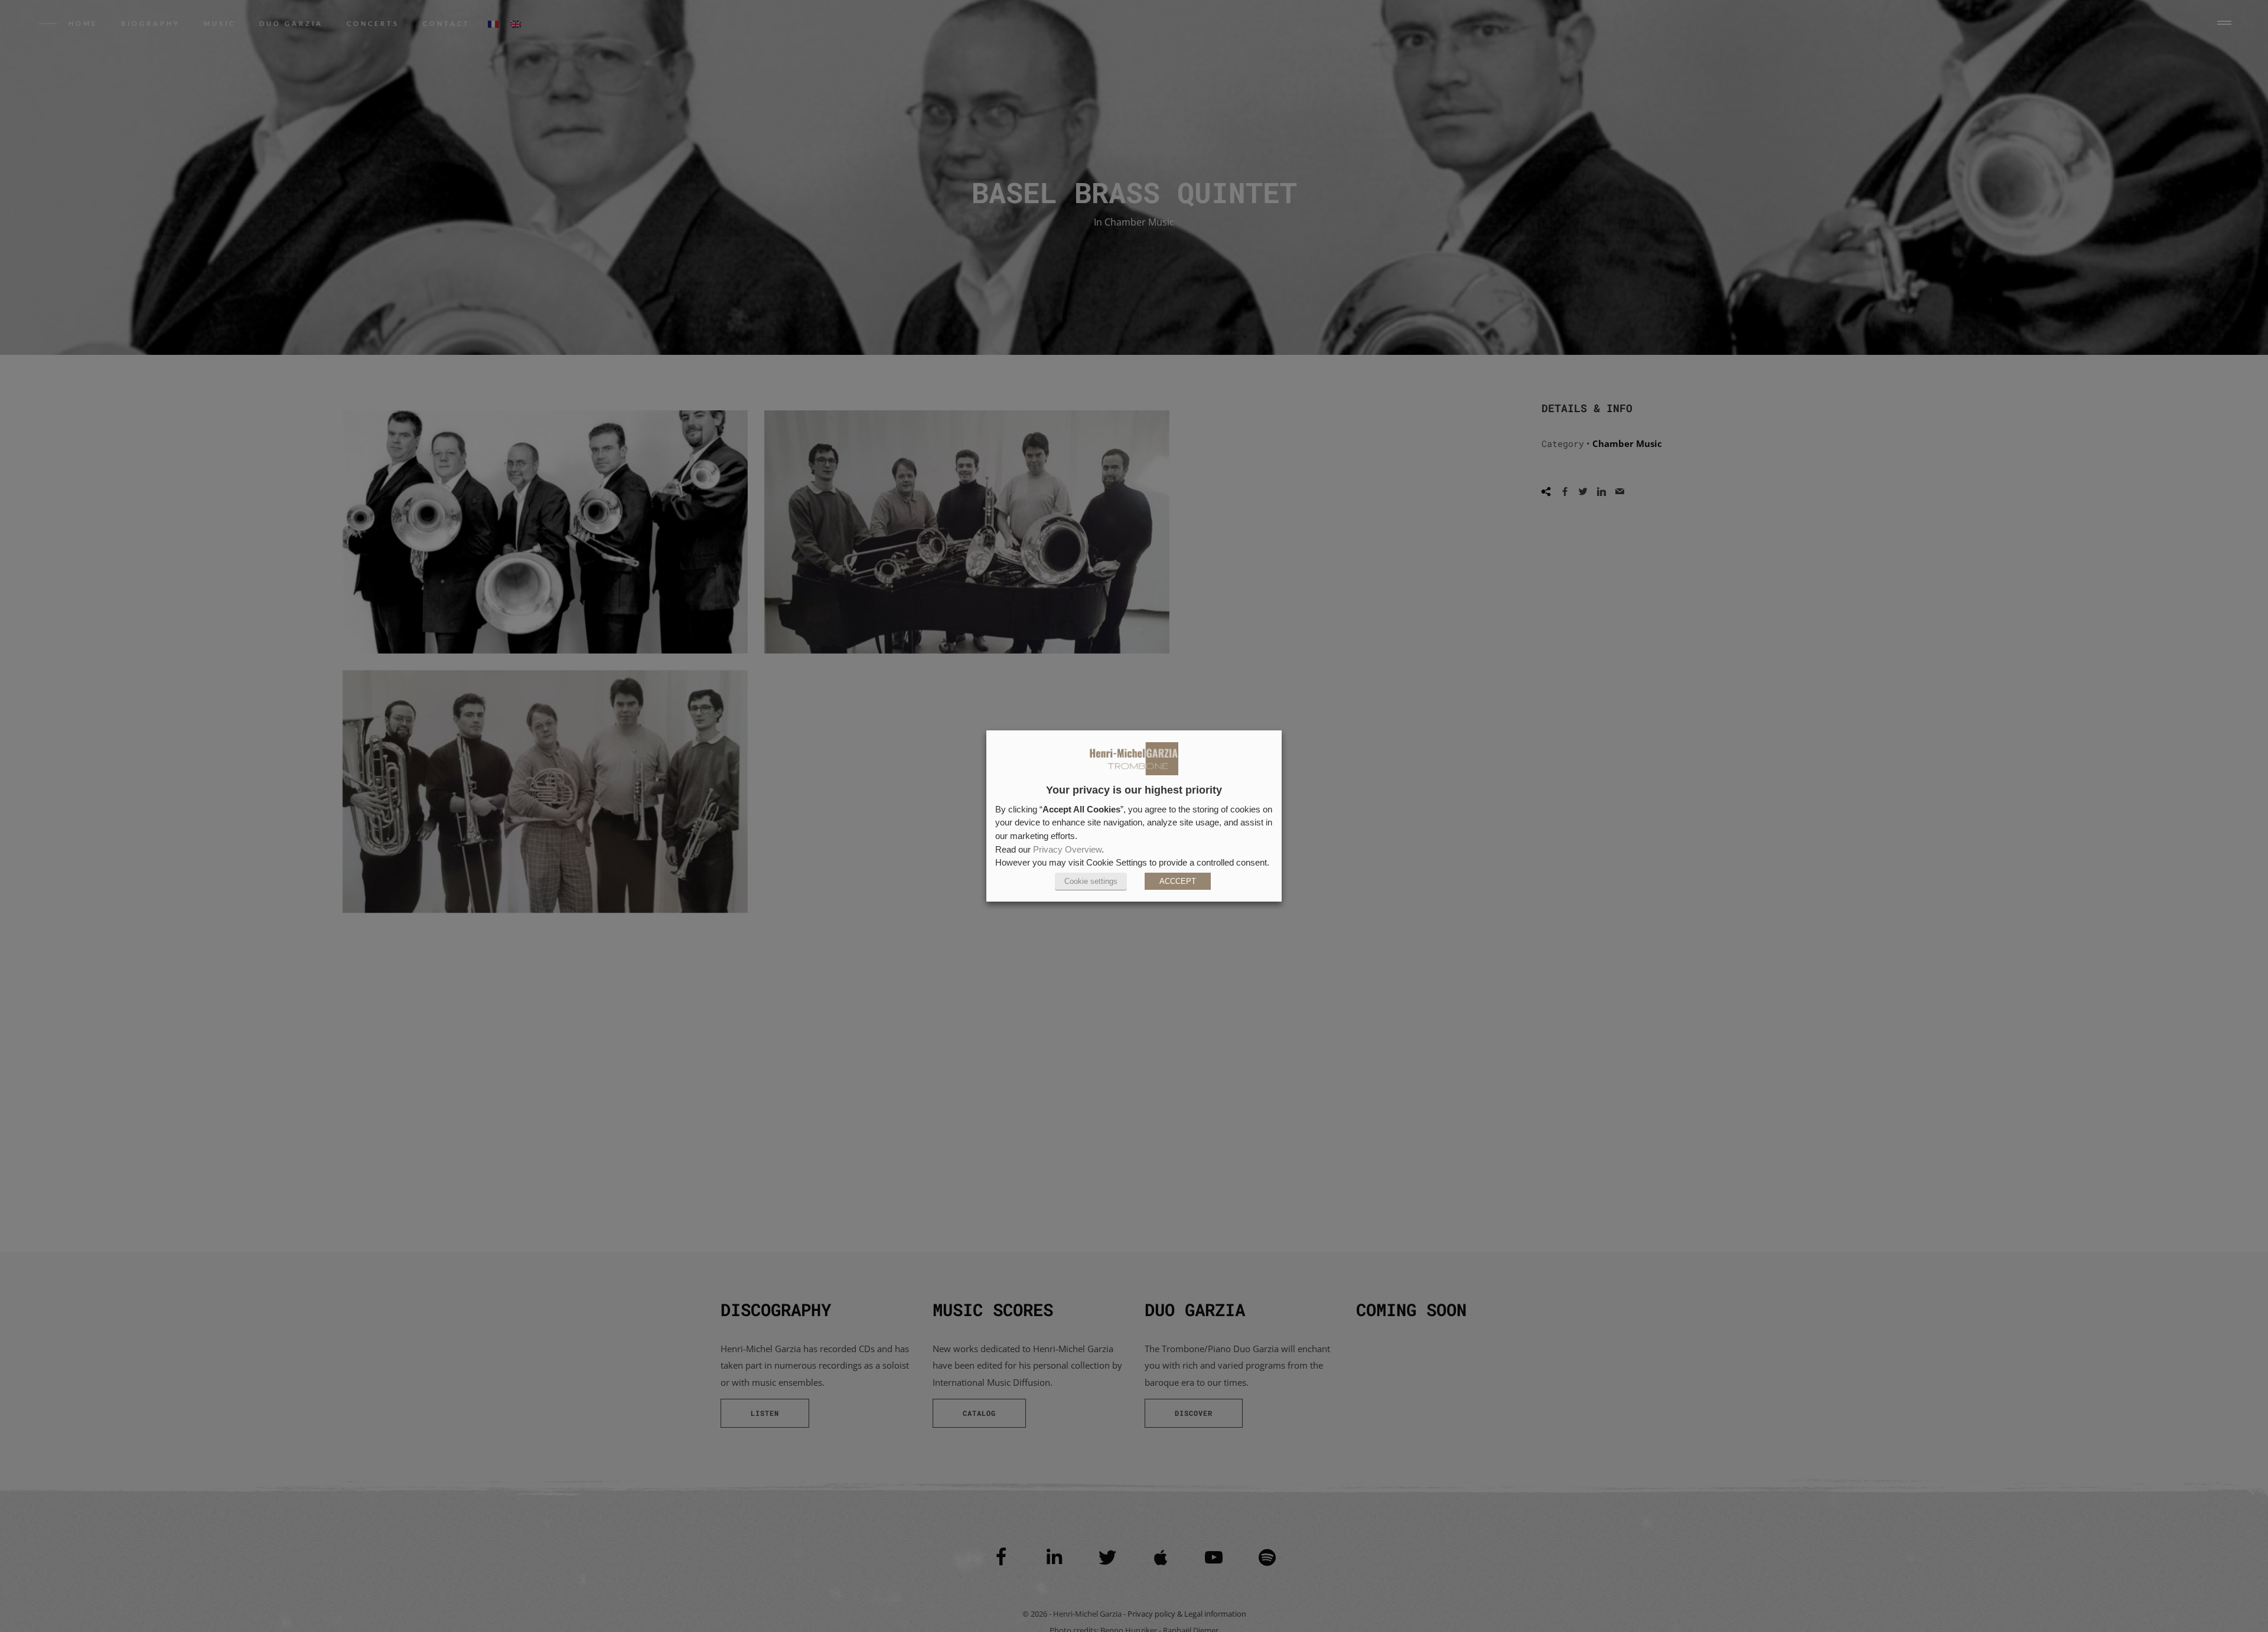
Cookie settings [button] (1091, 881)
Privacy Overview (1067, 850)
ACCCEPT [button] (1178, 881)
